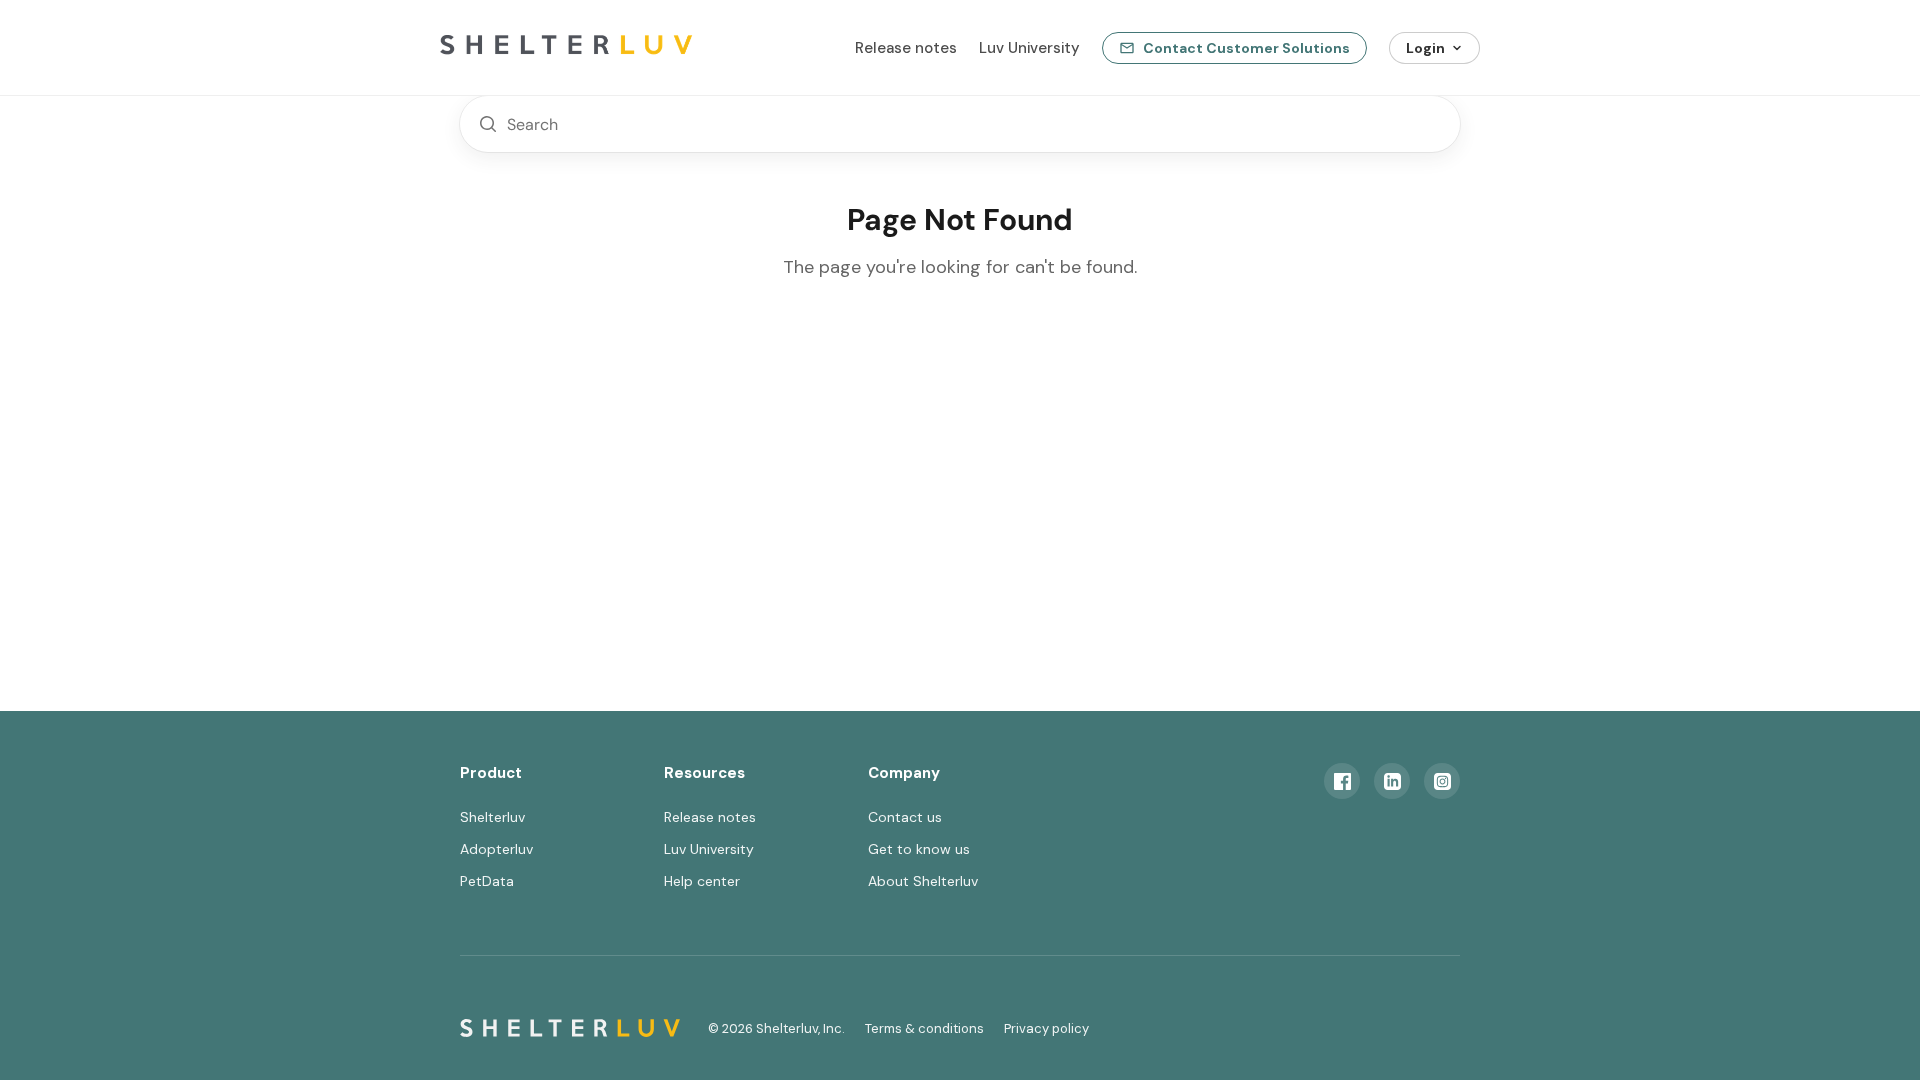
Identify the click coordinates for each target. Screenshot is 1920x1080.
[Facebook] (1342, 781)
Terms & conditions (924, 1028)
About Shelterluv (923, 881)
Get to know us (919, 849)
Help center (702, 881)
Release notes (906, 48)
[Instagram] (1442, 781)
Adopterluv (496, 849)
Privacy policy (1046, 1028)
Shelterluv (492, 817)
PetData (487, 881)
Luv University (1029, 48)
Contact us (905, 817)
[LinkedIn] (1392, 781)
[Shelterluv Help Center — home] (600, 48)
